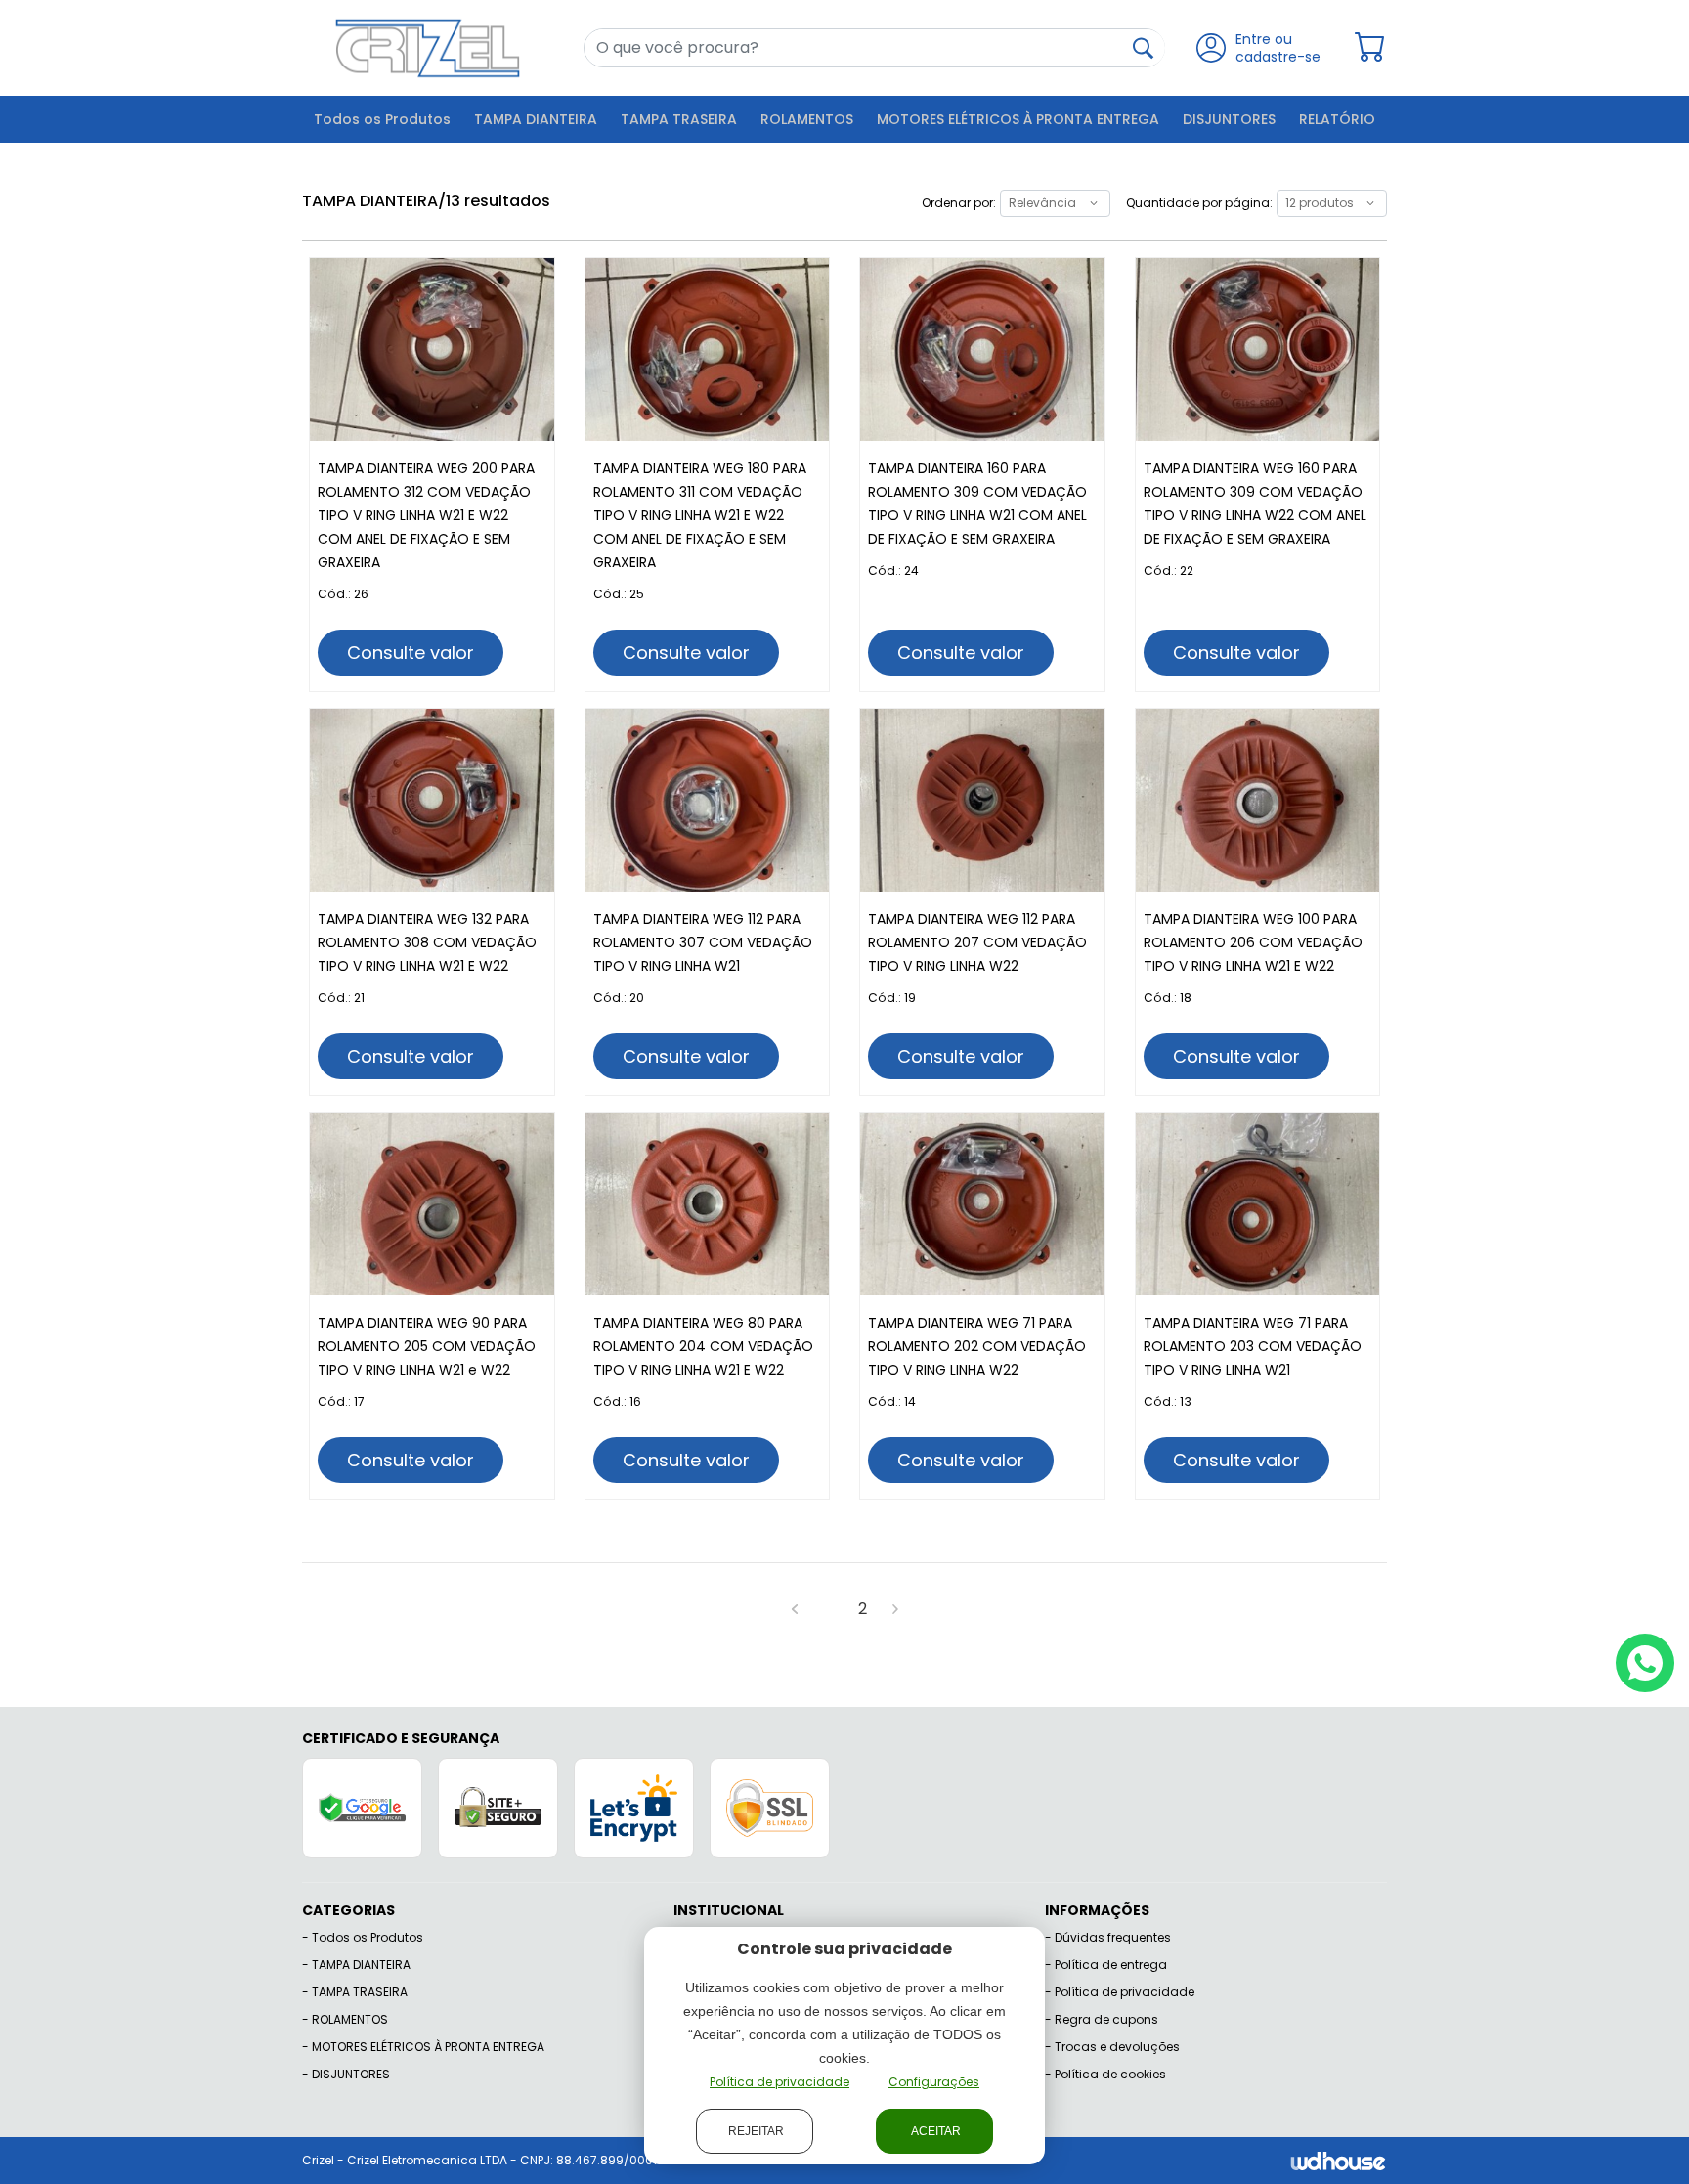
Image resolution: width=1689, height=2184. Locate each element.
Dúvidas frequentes (1113, 1937)
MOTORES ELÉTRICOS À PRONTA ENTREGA (1018, 119)
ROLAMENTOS (807, 119)
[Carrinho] (1370, 47)
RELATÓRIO (1337, 119)
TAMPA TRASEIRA (679, 119)
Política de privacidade (1125, 1992)
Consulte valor (411, 653)
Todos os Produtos (382, 119)
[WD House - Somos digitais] (1338, 2160)
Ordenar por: (959, 203)
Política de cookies (1110, 2074)
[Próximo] (895, 1609)
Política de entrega (1111, 1965)
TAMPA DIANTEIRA (536, 119)
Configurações (934, 2082)
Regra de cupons (1106, 2019)
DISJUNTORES (1229, 119)
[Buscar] (1143, 48)
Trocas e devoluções (1117, 2047)
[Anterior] (795, 1609)
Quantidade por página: (1199, 203)
